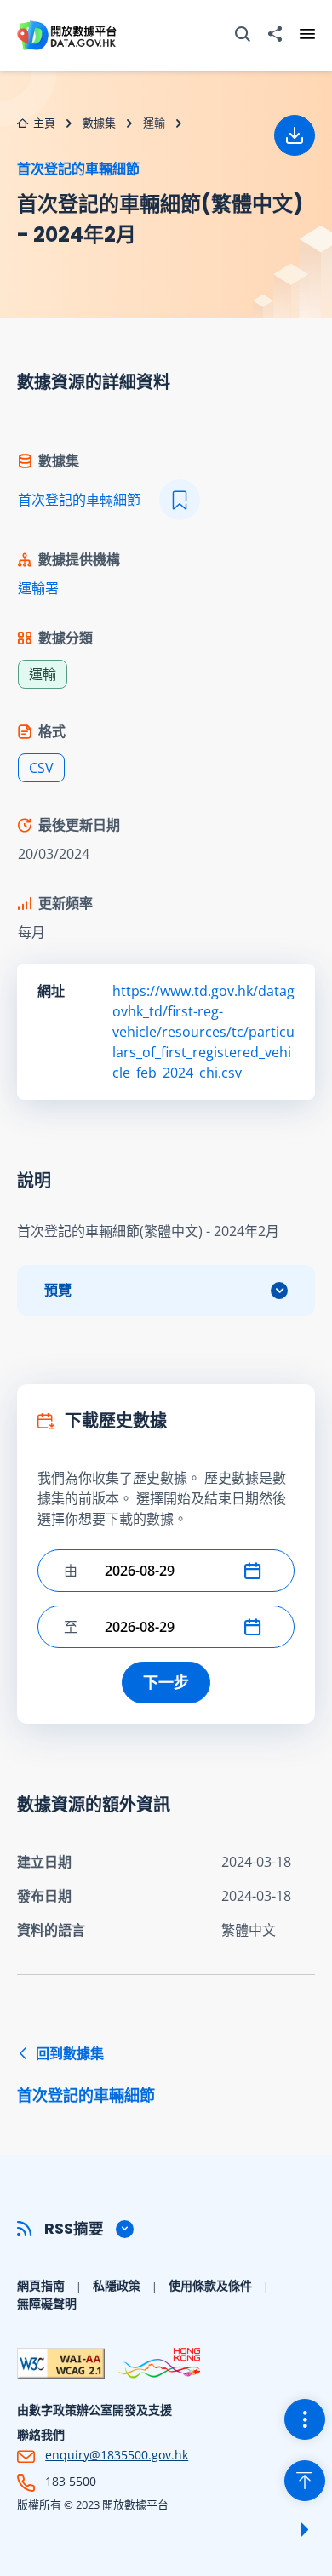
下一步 (166, 1682)
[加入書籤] (180, 500)
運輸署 (38, 588)
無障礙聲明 (47, 2303)
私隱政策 (117, 2285)
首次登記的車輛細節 (78, 169)
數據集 (99, 123)
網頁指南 (41, 2285)
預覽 (58, 1290)
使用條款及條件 (210, 2285)
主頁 (44, 123)
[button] (256, 1571)
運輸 (154, 123)
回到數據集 (86, 2075)
